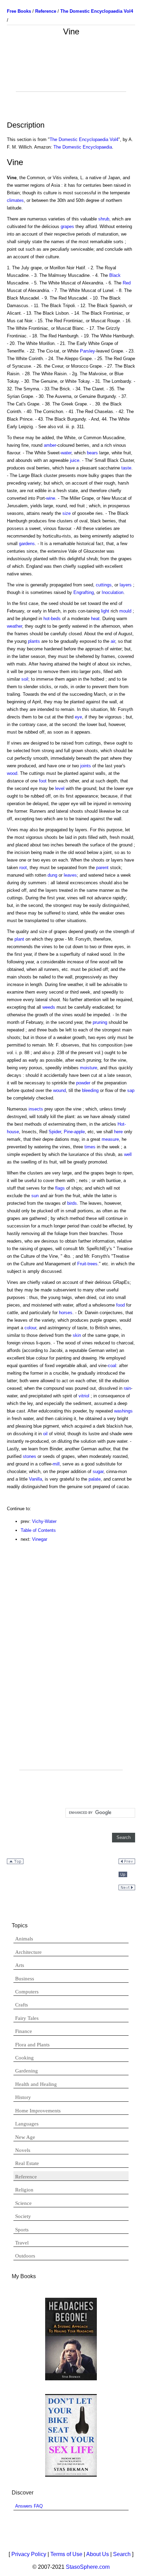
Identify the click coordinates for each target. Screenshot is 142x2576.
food (120, 1305)
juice (75, 460)
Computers (27, 1992)
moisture (89, 1068)
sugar (98, 1471)
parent (102, 868)
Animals (24, 1939)
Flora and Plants (32, 2045)
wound (59, 1090)
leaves (70, 875)
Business (25, 1979)
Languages (27, 2124)
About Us (98, 2554)
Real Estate (27, 2163)
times (90, 1147)
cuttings (104, 585)
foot (43, 781)
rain (127, 1388)
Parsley (88, 351)
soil (25, 679)
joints (86, 766)
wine (51, 498)
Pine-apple (74, 1132)
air (113, 641)
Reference (26, 2177)
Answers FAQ (29, 2506)
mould (125, 611)
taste (126, 468)
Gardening (27, 2071)
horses (66, 1313)
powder (83, 1083)
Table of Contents (38, 1530)
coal (112, 1366)
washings (123, 1411)
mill (56, 1464)
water (66, 453)
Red (127, 283)
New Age (25, 2137)
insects (36, 1109)
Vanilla (35, 1479)
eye (78, 717)
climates (15, 200)
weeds (49, 1007)
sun (35, 1196)
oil (45, 1434)
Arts (20, 1965)
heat (95, 619)
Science (23, 2203)
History (23, 2097)
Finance (24, 2031)
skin (77, 1335)
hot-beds (52, 619)
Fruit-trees (87, 1264)
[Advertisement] (71, 74)
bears (92, 453)
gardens (27, 544)
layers (126, 585)
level (60, 788)
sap (131, 1090)
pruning (100, 1022)
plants (34, 641)
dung (52, 875)
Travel (22, 2243)
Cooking (24, 2058)
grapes (67, 226)
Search (122, 2554)
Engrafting (84, 592)
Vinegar (40, 1539)
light (105, 611)
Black (115, 275)
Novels (23, 2150)
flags (60, 1188)
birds (72, 1203)
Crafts (22, 2005)
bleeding (90, 1090)
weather (14, 626)
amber (50, 445)
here (118, 1132)
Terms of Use (66, 2554)
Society (23, 2216)
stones (29, 1456)
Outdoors (25, 2256)
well (128, 1154)
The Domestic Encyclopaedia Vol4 (84, 139)
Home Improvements (38, 2111)
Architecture (28, 1952)
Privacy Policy (29, 2554)
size (67, 513)
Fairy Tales (27, 2018)
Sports (22, 2230)
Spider (55, 1132)
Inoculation (113, 592)
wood (12, 773)
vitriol (84, 1396)
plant (19, 939)
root (23, 868)
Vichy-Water (44, 1521)
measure (110, 1139)
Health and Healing (36, 2084)
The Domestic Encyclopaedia (83, 147)
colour (30, 1328)
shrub (104, 219)
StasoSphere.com (88, 2567)
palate (95, 1479)
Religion (24, 2190)
